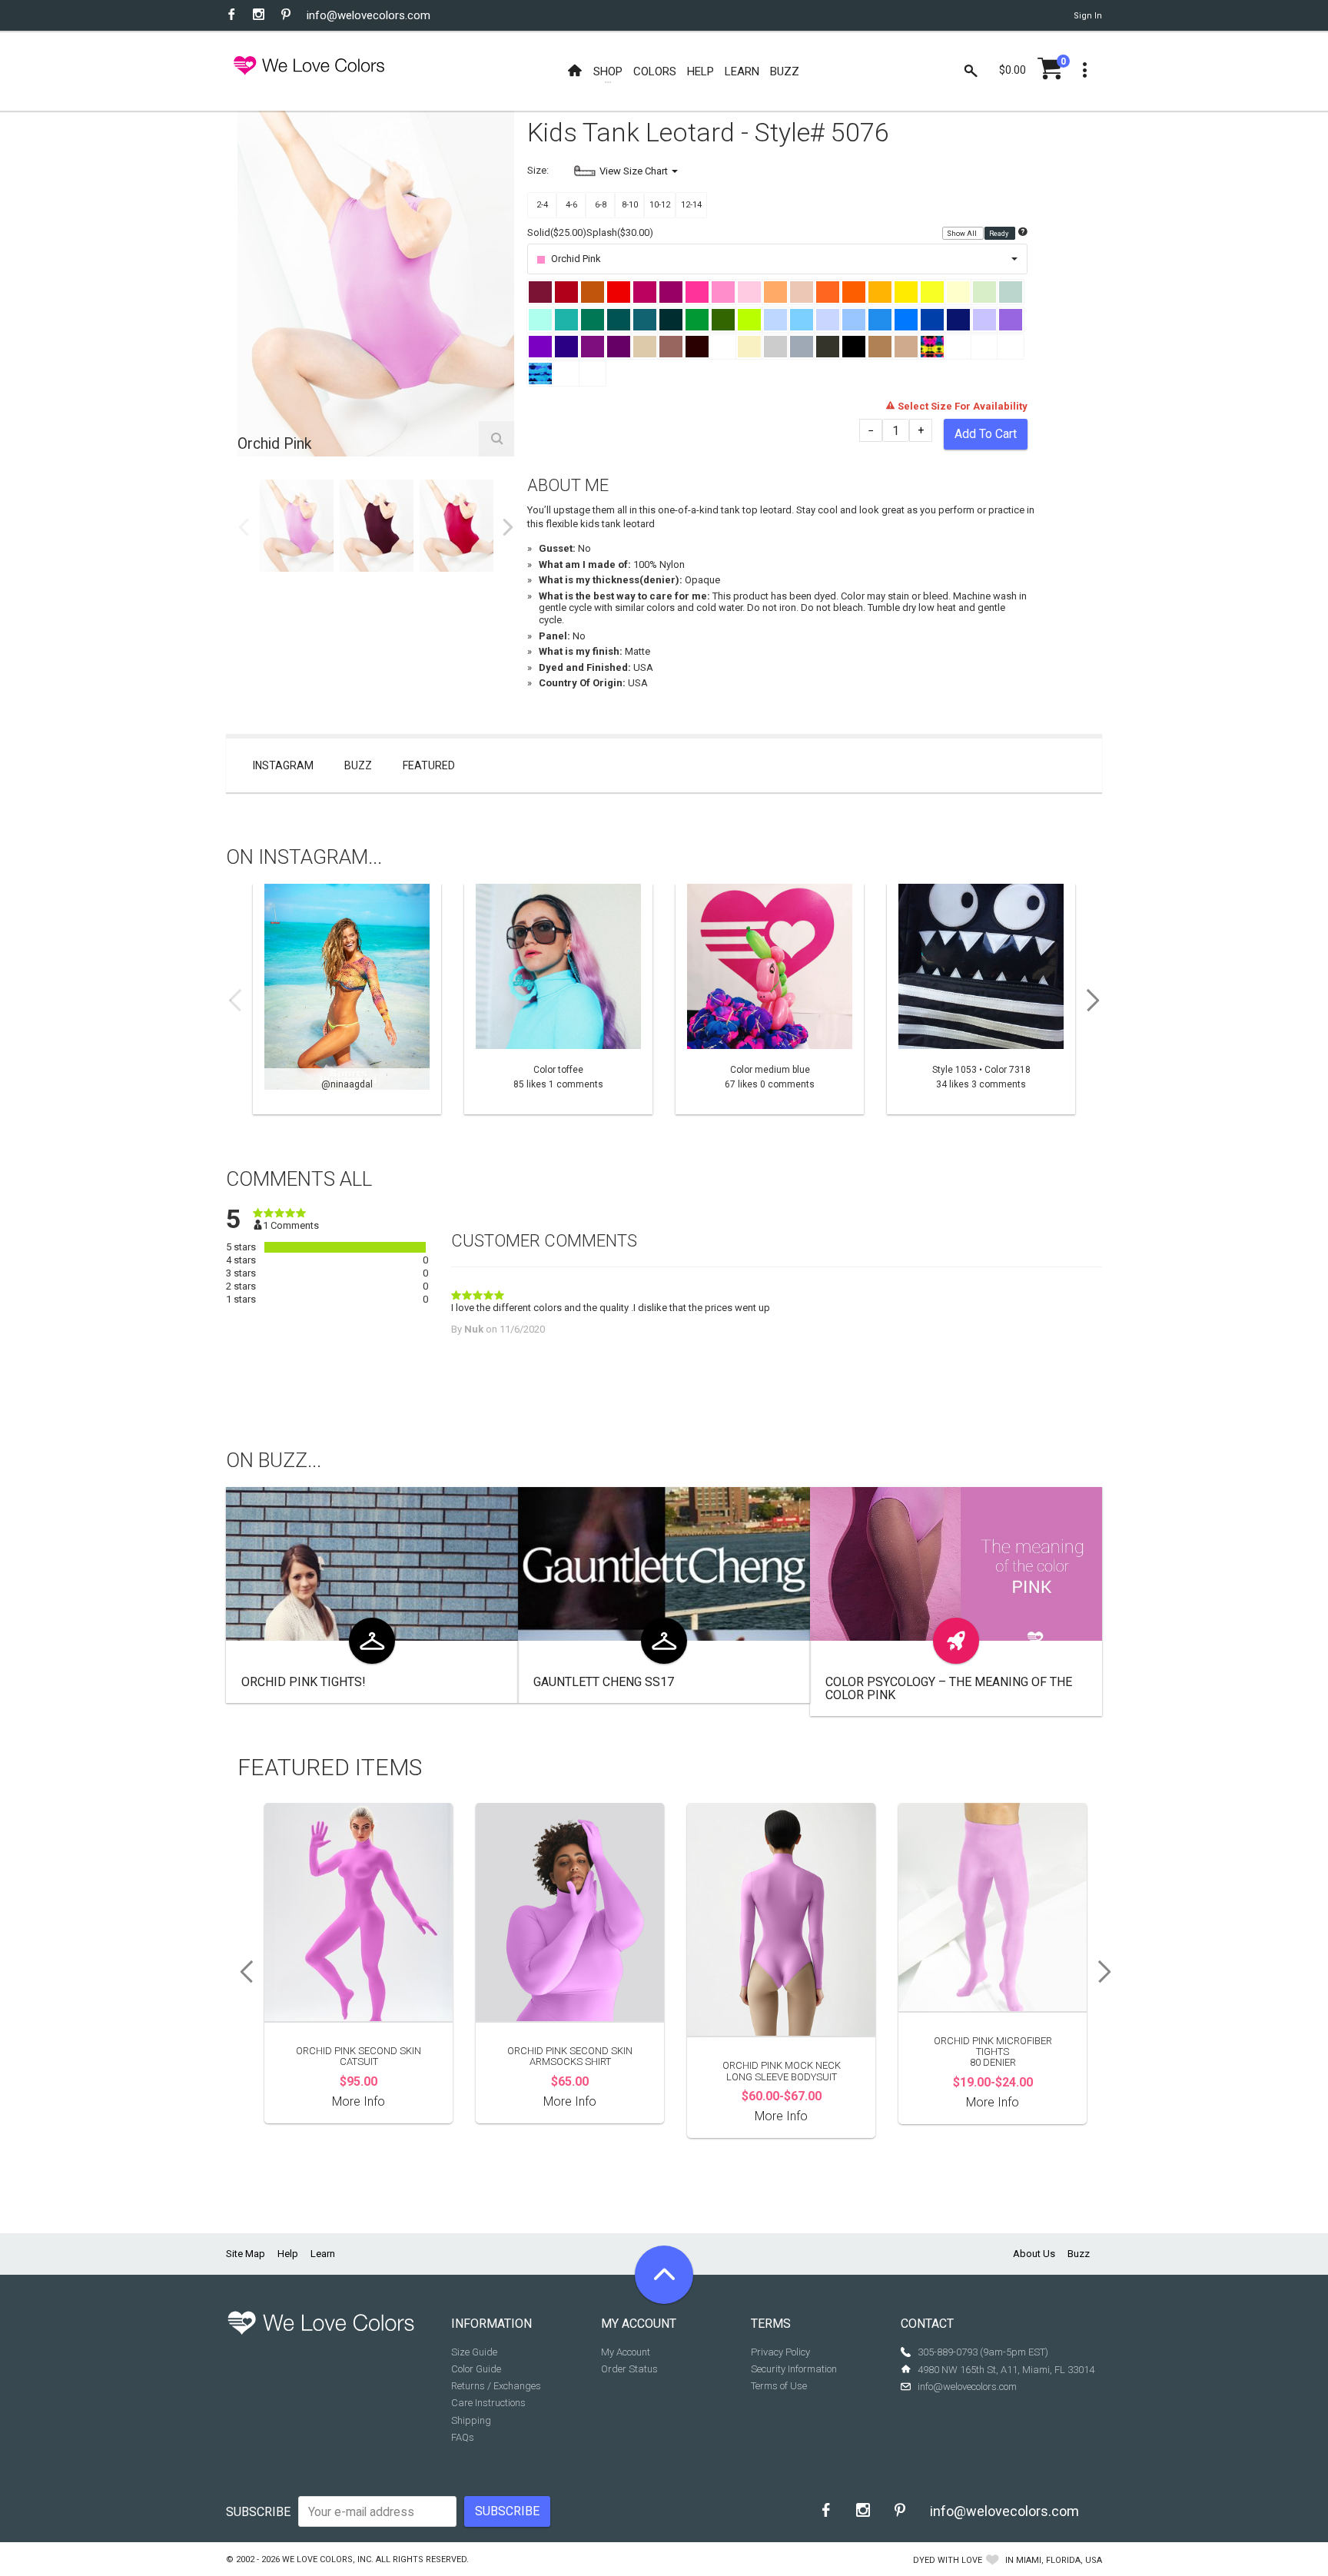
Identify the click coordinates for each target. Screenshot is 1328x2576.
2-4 (542, 205)
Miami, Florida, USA (1059, 2560)
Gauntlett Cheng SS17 (604, 1682)
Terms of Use (779, 2386)
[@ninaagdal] (347, 999)
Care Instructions (488, 2403)
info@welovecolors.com (369, 15)
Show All (963, 234)
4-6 (571, 205)
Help (288, 2254)
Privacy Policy (780, 2352)
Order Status (629, 2369)
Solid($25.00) (557, 232)
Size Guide (474, 2352)
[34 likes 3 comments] (981, 999)
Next (508, 527)
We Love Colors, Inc (327, 2559)
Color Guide (476, 2369)
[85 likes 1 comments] (558, 999)
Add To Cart (986, 434)
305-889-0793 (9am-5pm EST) (983, 2352)
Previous (244, 527)
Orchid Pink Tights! (304, 1682)
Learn (323, 2254)
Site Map (246, 2254)
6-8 (601, 205)
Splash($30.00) (620, 232)
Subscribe (258, 2512)
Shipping (471, 2420)
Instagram (283, 765)
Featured (429, 765)
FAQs (463, 2437)
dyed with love (948, 2560)
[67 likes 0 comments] (770, 999)
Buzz (358, 765)
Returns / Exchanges (496, 2386)
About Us (1034, 2254)
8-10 (630, 205)
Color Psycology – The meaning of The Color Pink (949, 1689)
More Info (359, 2101)
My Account (626, 2352)
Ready (999, 234)
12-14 (691, 205)
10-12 (660, 205)
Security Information (794, 2369)
